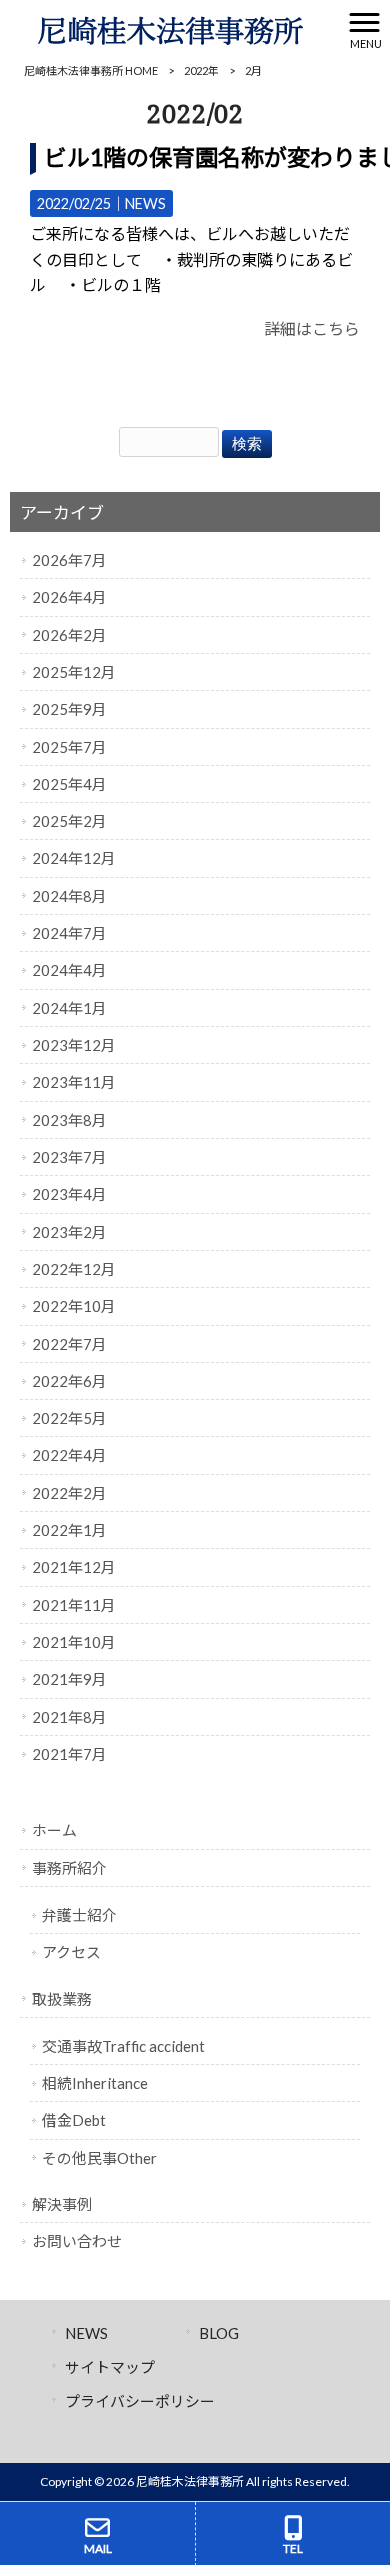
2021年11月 (74, 1605)
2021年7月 (69, 1754)
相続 (95, 2083)
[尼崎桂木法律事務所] (170, 27)
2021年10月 (74, 1642)
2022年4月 (69, 1455)
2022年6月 (69, 1381)
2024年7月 (69, 933)
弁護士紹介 (79, 1915)
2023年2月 (69, 1232)
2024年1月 (69, 1008)
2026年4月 (69, 597)
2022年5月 (69, 1418)
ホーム (54, 1830)
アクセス (71, 1952)
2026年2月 (69, 635)
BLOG (219, 2333)
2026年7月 (69, 560)
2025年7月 (69, 747)
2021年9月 (69, 1679)
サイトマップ (110, 2367)
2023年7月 (69, 1157)
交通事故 (123, 2046)
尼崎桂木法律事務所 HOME (91, 70)
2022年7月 (69, 1344)
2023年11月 (74, 1082)
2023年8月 (69, 1120)
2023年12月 (74, 1045)
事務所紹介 (69, 1868)
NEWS (145, 203)
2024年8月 (69, 896)
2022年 (201, 70)
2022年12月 (74, 1269)
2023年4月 (69, 1194)
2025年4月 (69, 784)
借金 (74, 2120)
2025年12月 (74, 672)
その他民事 (99, 2158)
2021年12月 (74, 1567)
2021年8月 (69, 1717)
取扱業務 (62, 1999)
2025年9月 (69, 709)
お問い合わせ (77, 2241)
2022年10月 (74, 1306)
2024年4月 (69, 970)
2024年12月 (74, 858)
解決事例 (62, 2204)
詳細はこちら (312, 328)
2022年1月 (69, 1530)
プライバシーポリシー (140, 2401)
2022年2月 (69, 1493)
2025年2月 (69, 821)
